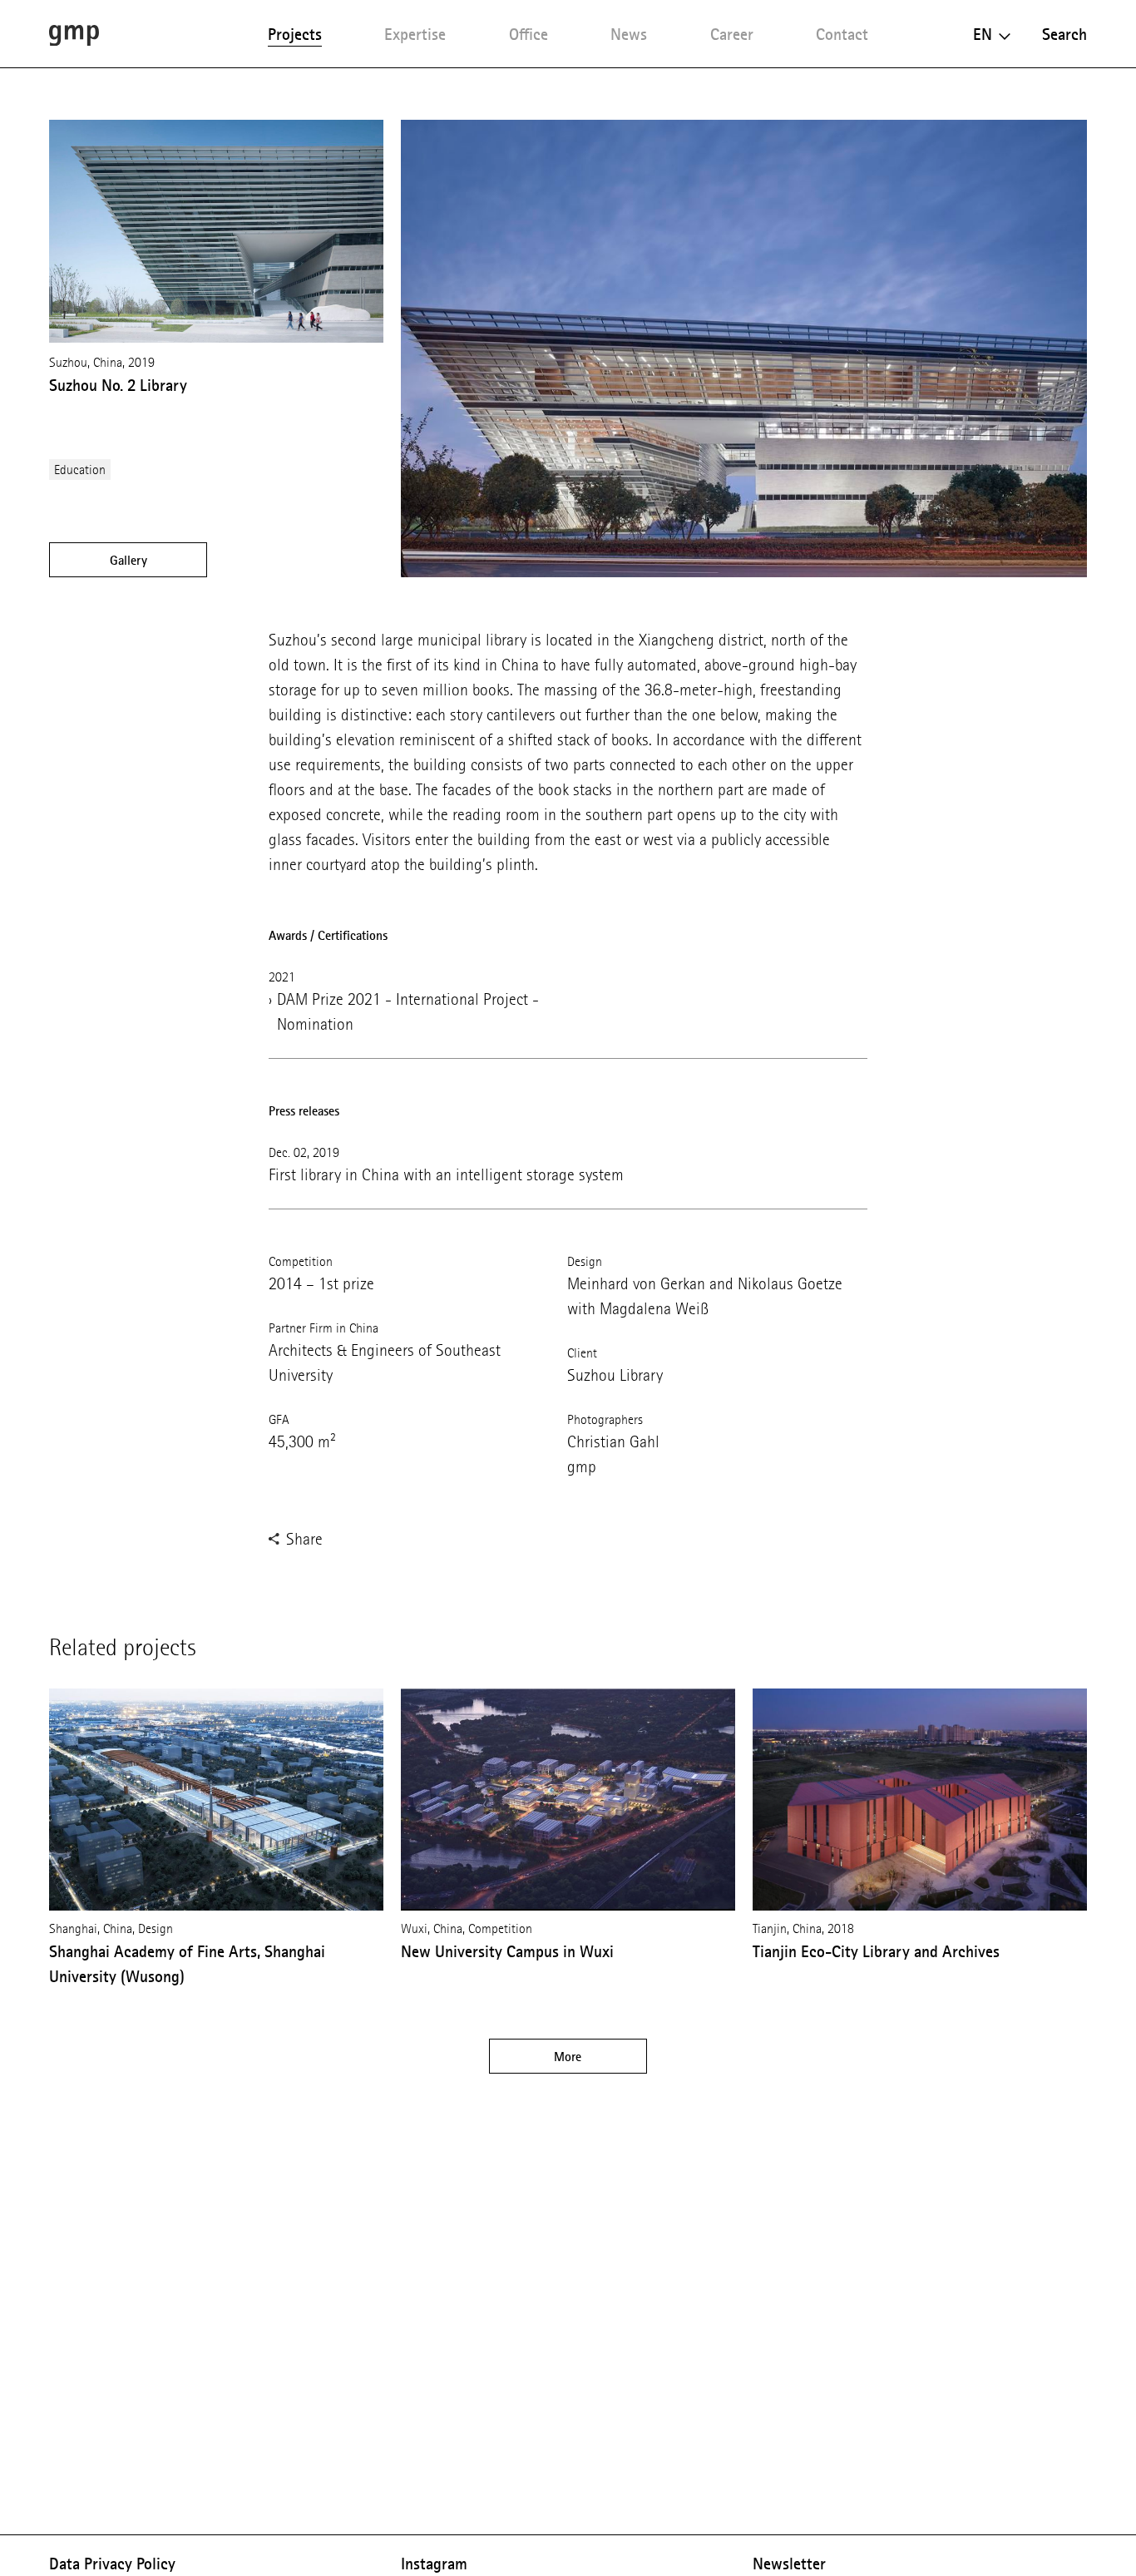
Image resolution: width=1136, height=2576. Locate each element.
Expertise (415, 34)
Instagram (434, 2564)
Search (1064, 34)
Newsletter (789, 2564)
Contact (842, 34)
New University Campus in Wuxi (507, 1951)
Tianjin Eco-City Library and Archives (876, 1951)
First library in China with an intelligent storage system (446, 1175)
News (629, 34)
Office (528, 34)
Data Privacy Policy (112, 2564)
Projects (295, 34)
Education (80, 470)
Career (732, 34)
